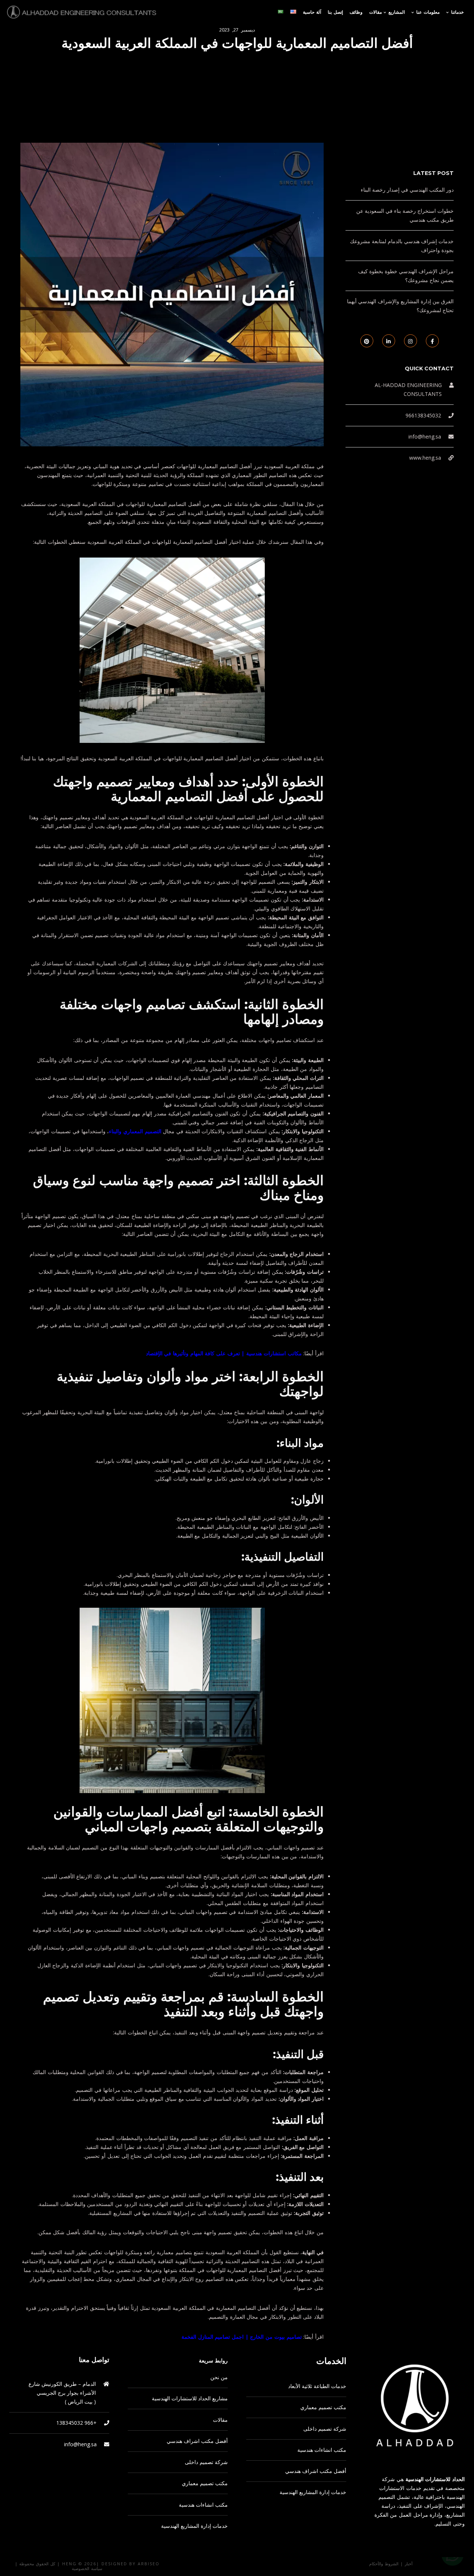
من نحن (219, 2377)
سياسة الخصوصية (87, 2568)
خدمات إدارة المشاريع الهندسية (194, 2526)
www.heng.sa (425, 458)
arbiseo (149, 2564)
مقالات (220, 2420)
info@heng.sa (425, 437)
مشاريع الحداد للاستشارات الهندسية (190, 2398)
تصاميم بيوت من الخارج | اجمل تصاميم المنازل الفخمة (242, 2337)
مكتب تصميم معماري (205, 2483)
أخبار (409, 2564)
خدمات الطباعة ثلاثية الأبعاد (317, 2386)
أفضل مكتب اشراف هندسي (197, 2441)
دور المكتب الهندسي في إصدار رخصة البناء (407, 190)
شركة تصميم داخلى (206, 2462)
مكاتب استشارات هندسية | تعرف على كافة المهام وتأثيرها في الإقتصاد (224, 1353)
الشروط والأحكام (384, 2564)
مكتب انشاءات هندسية (203, 2505)
